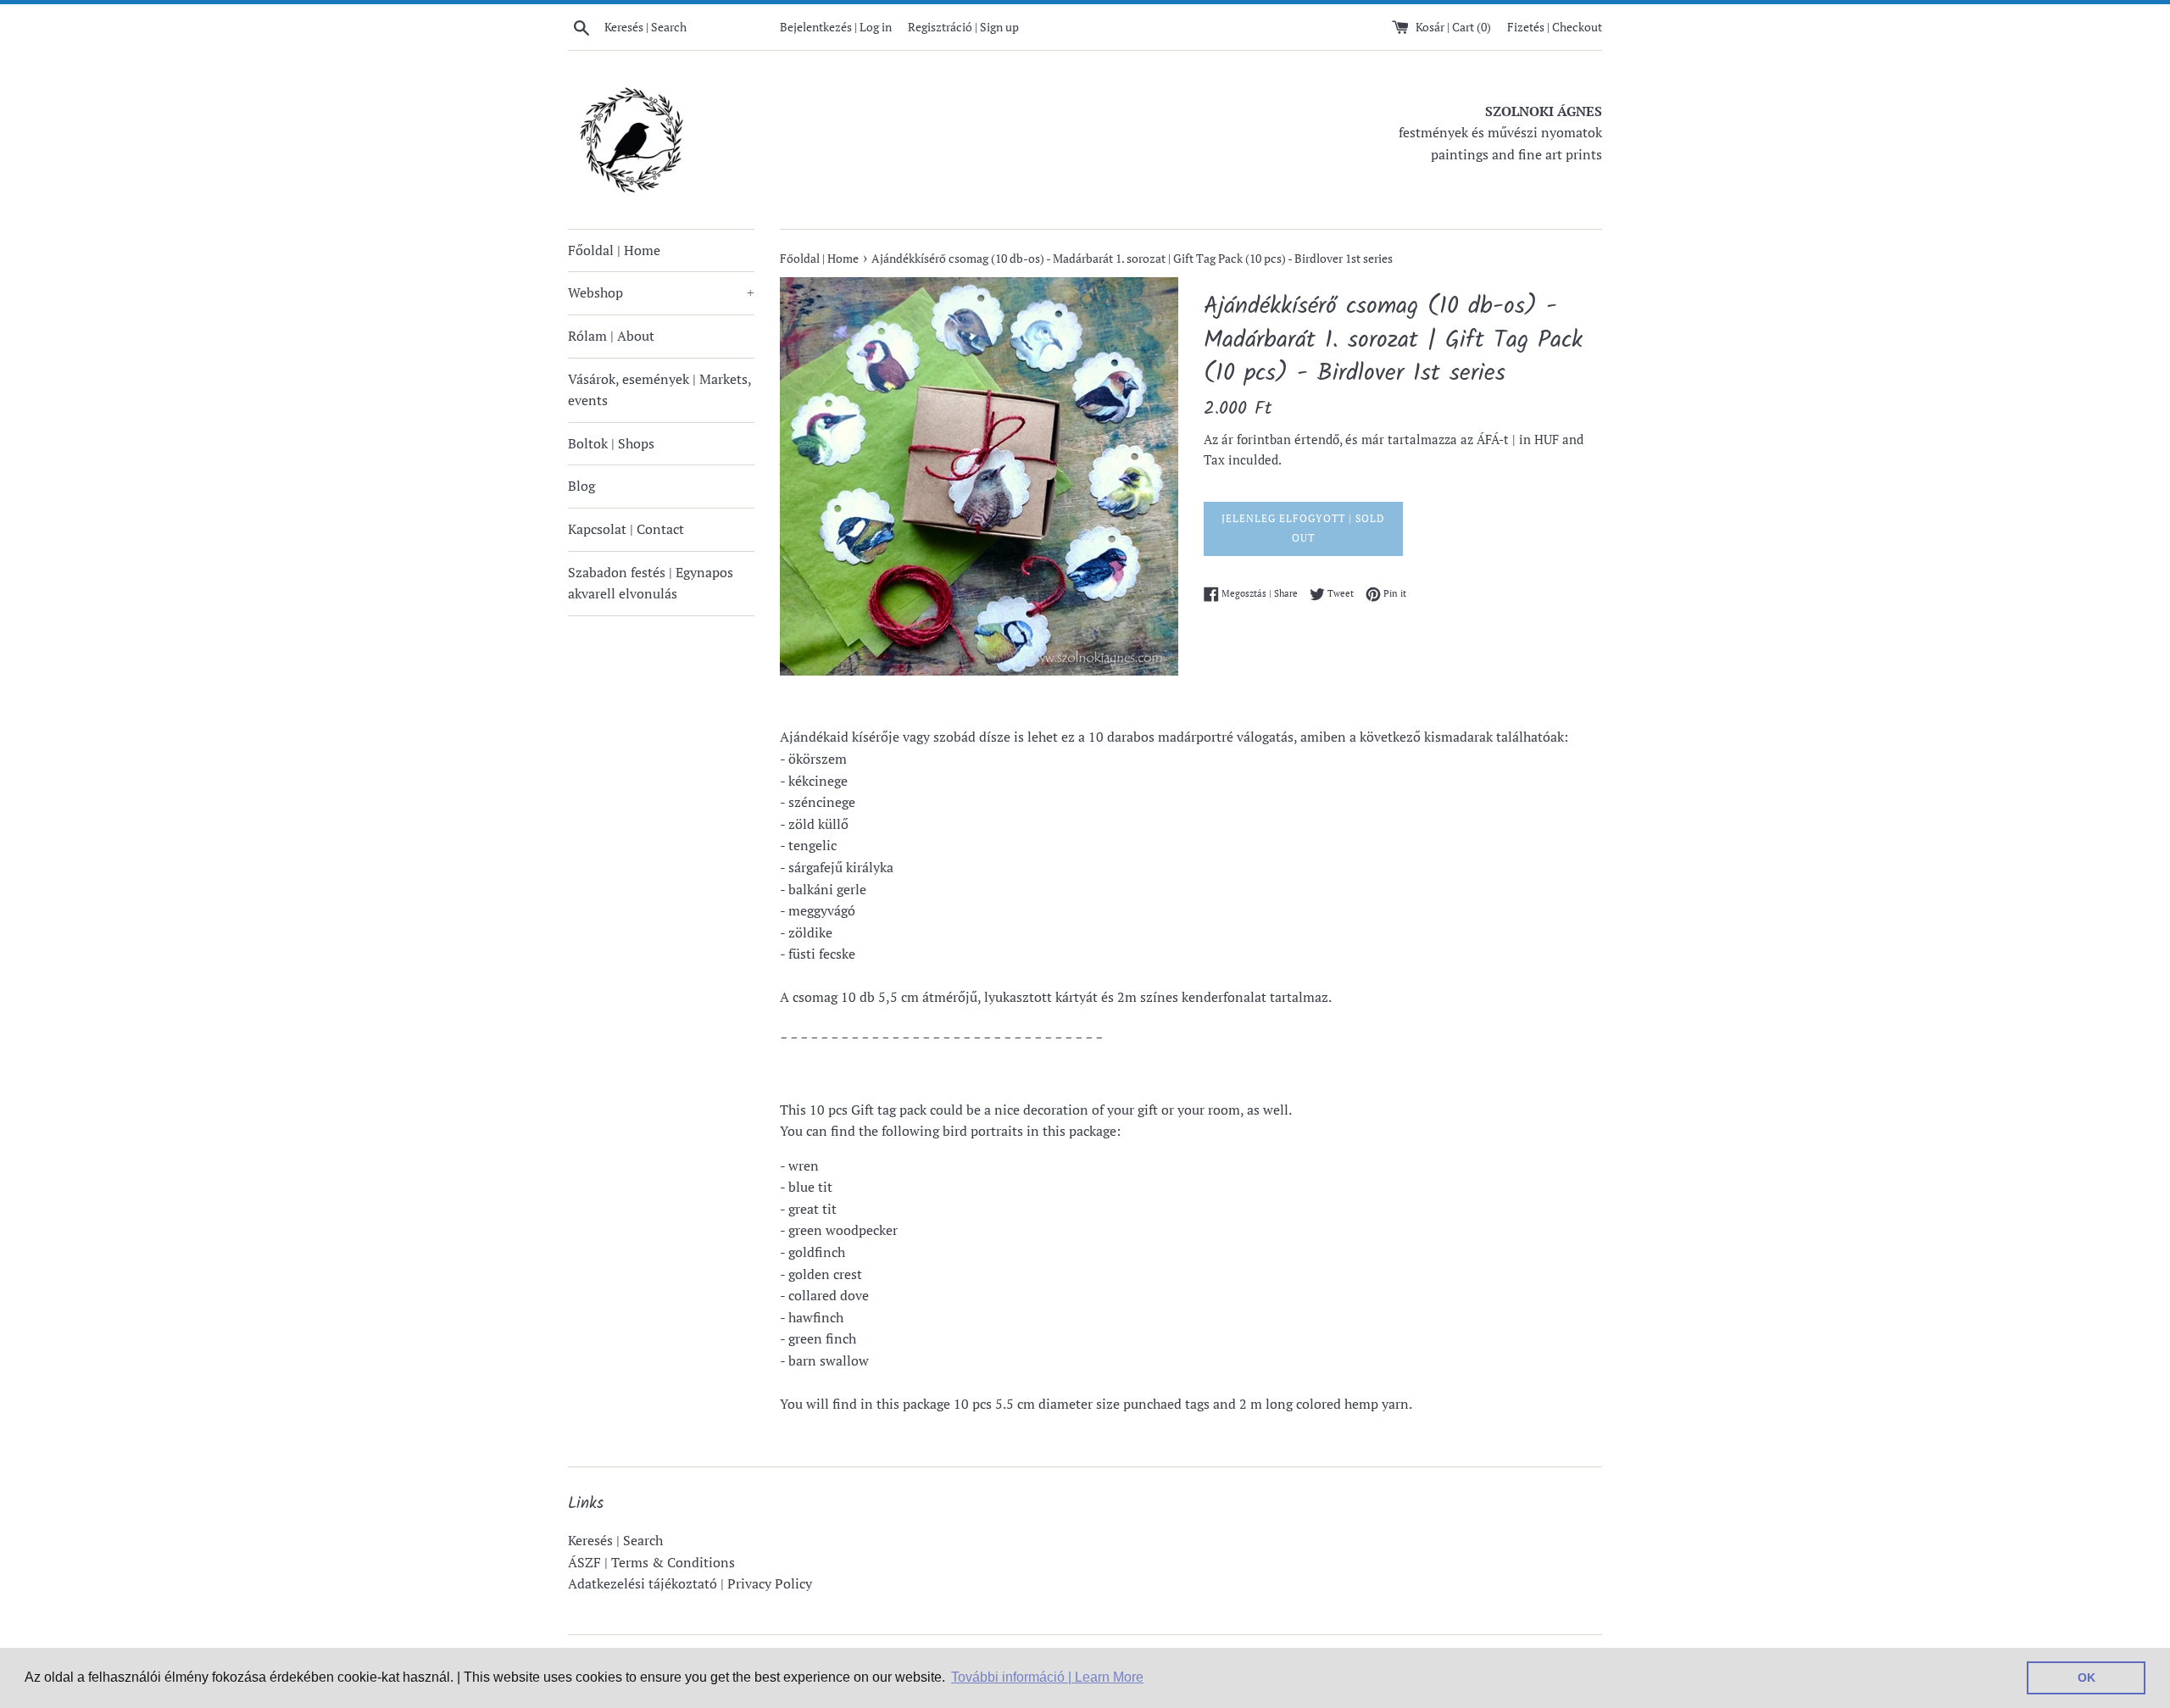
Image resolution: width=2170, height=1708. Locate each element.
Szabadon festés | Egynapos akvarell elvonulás (651, 583)
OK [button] (2087, 1677)
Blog (581, 486)
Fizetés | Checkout (1555, 27)
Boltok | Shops (611, 443)
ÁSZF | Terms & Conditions (651, 1562)
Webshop (661, 292)
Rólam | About (611, 336)
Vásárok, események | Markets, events (659, 390)
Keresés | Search (615, 1540)
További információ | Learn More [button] (1047, 1677)
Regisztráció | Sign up (963, 27)
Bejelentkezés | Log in (836, 27)
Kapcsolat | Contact (626, 529)
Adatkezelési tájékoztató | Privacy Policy (690, 1583)
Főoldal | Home (614, 250)
